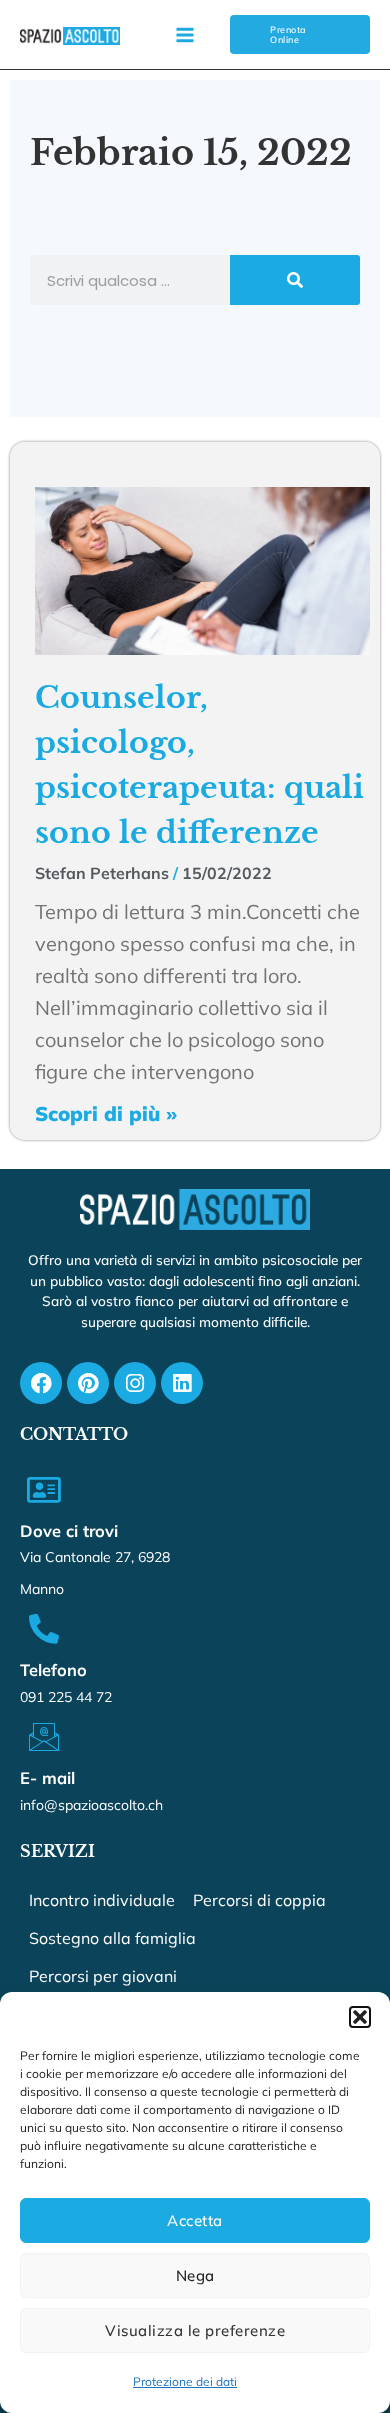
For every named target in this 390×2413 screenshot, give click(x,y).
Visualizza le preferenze (195, 2330)
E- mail (47, 1778)
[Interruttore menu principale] (185, 35)
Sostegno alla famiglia (112, 1938)
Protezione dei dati (185, 2381)
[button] (360, 2017)
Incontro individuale (102, 1900)
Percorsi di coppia (259, 1900)
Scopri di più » (106, 1113)
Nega (195, 2275)
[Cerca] (295, 280)
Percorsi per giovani (103, 1976)
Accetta (195, 2220)
